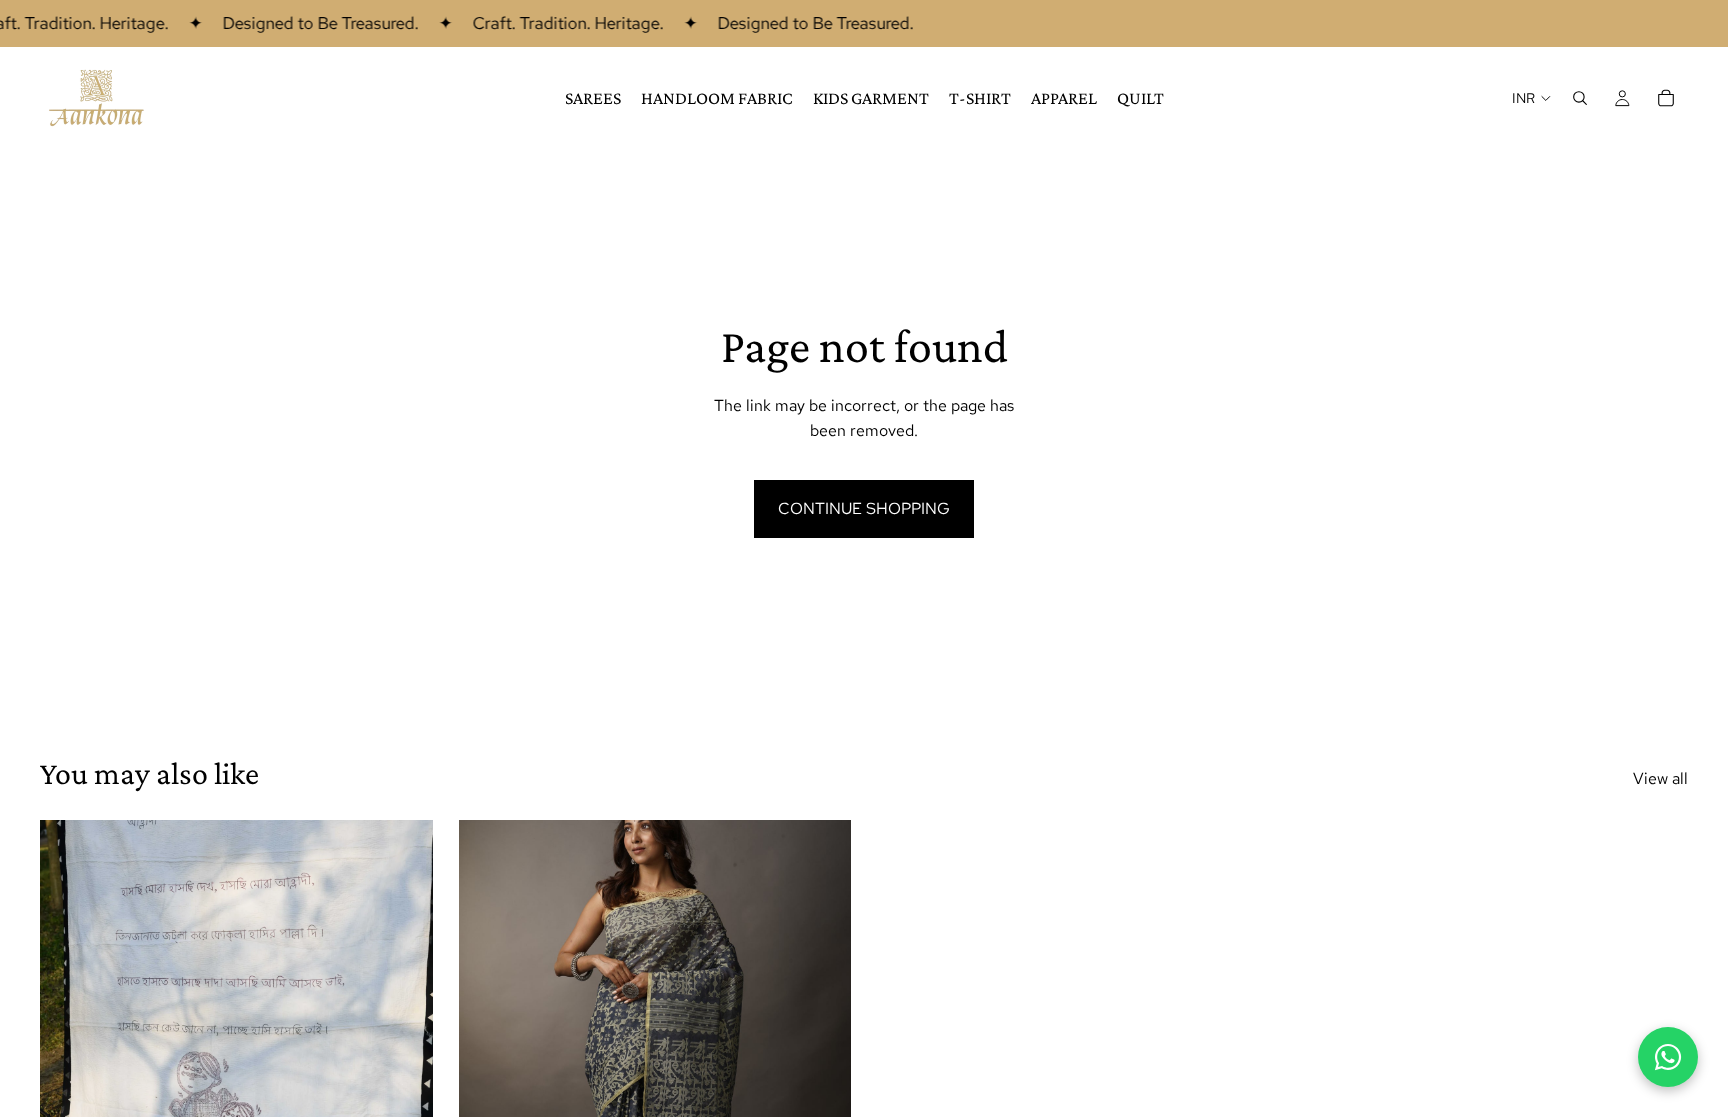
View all (1660, 778)
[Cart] (1666, 98)
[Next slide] (403, 1065)
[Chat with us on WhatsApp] (1668, 1057)
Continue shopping (864, 508)
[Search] (1580, 98)
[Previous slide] (70, 1065)
